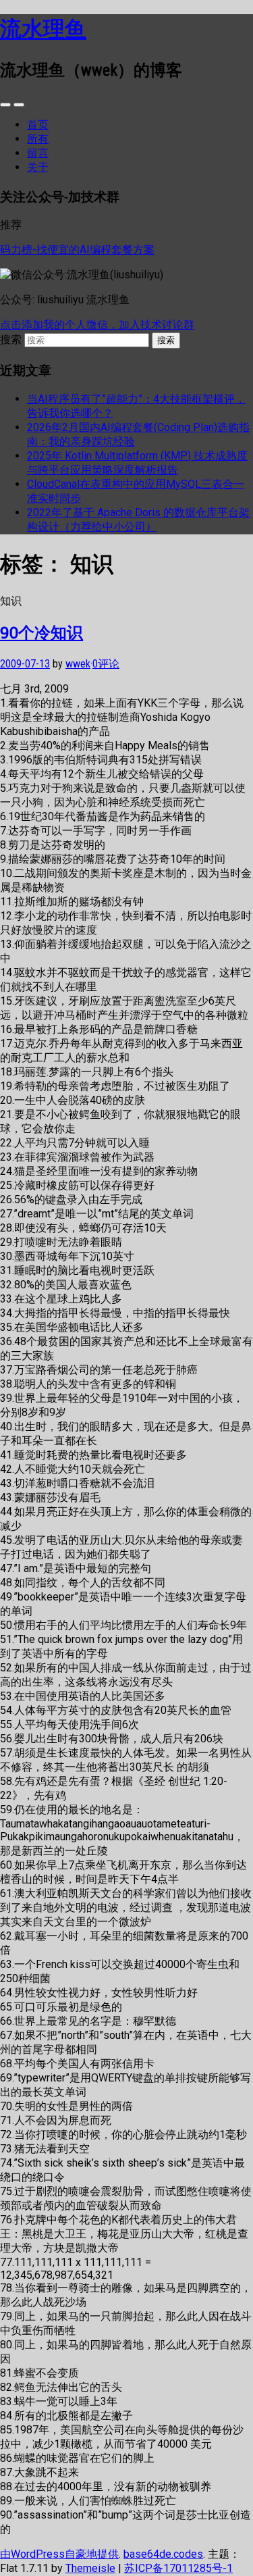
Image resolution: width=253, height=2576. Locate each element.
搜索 (11, 339)
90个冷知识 (41, 632)
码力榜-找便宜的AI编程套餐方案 (77, 250)
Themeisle (90, 2568)
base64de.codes (163, 2554)
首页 (38, 125)
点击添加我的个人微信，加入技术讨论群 (97, 325)
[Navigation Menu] (19, 105)
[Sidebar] (5, 105)
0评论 (106, 664)
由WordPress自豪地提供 (59, 2554)
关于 (38, 167)
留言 (38, 153)
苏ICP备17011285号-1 (178, 2568)
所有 (38, 139)
